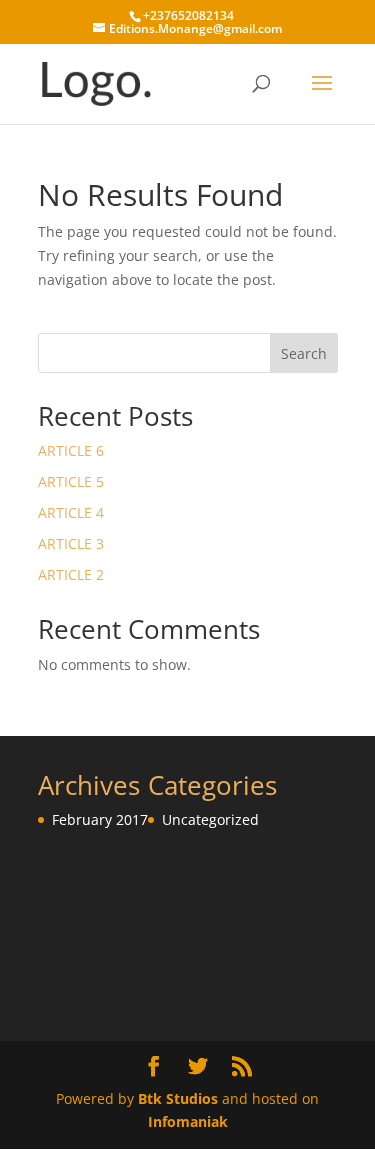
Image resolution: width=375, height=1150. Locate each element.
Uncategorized (210, 819)
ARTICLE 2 (71, 574)
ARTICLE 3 (71, 543)
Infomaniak (188, 1121)
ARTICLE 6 (71, 450)
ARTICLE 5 (71, 481)
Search (304, 353)
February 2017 (100, 819)
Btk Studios (178, 1098)
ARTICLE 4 (71, 512)
